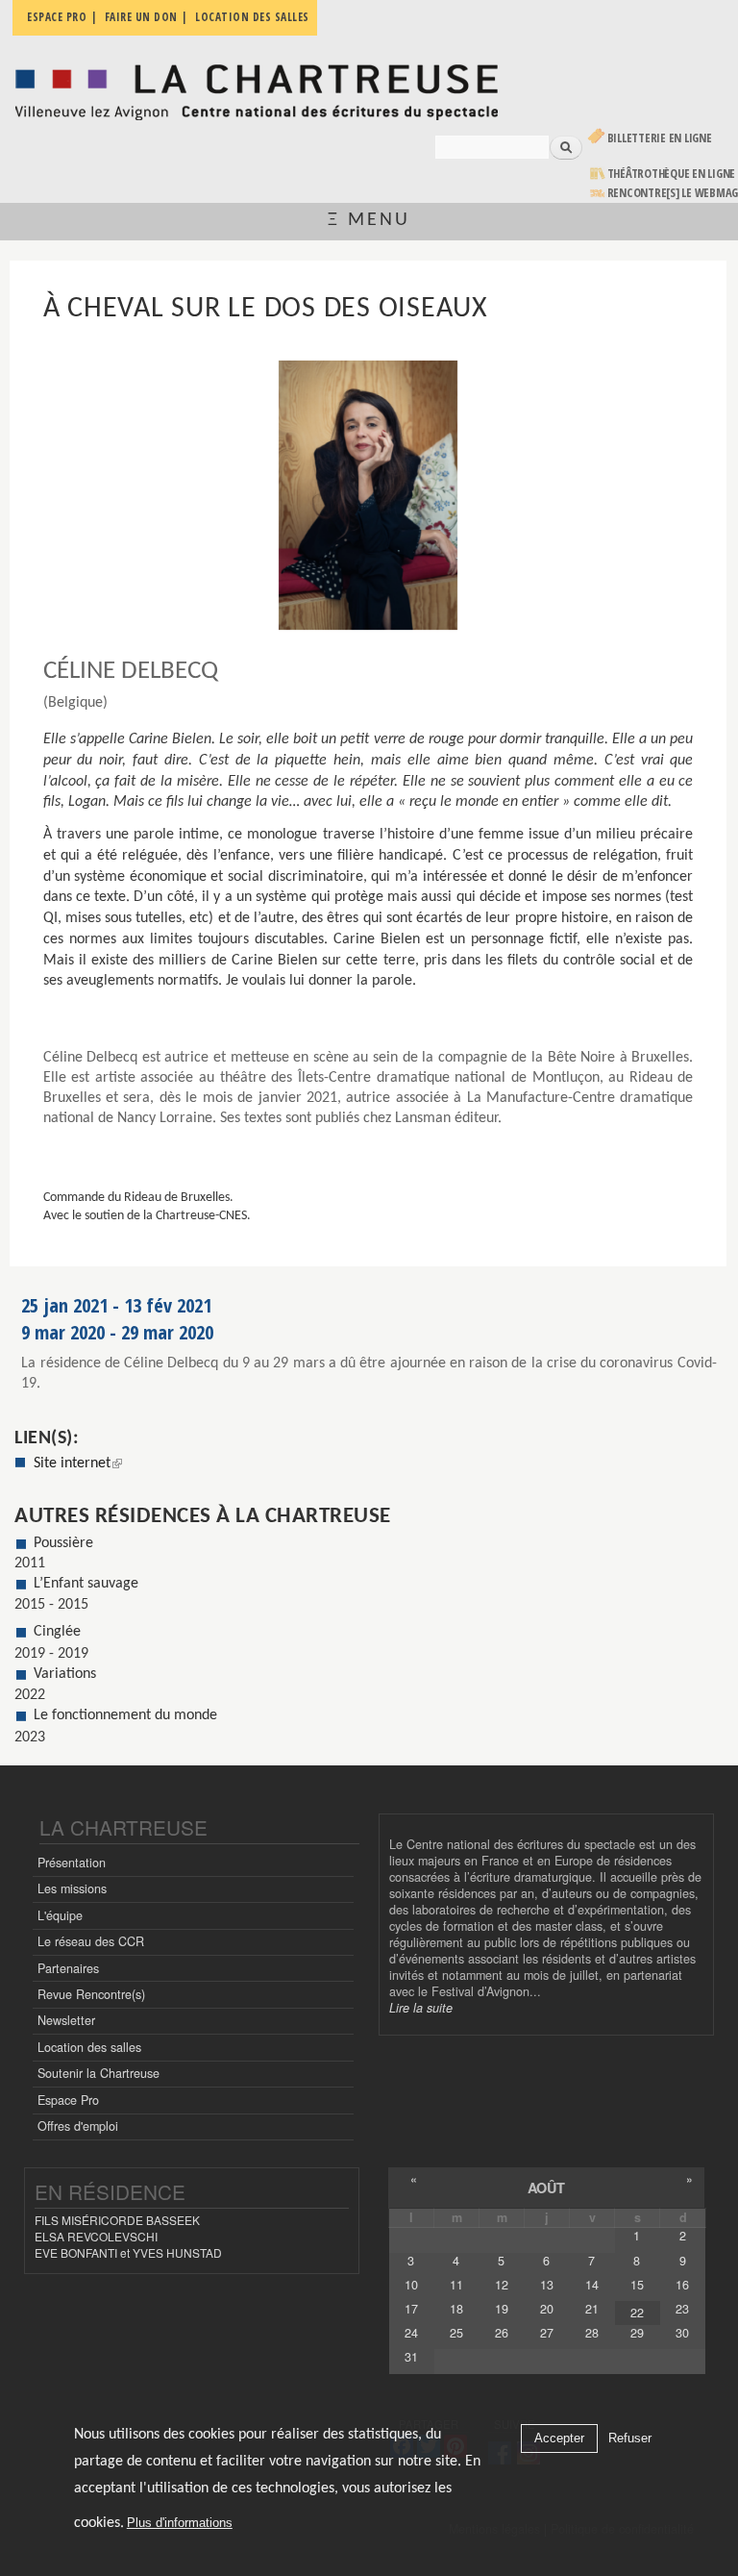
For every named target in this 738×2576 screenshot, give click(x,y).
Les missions (72, 1888)
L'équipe (60, 1915)
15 (637, 2285)
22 (637, 2313)
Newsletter (66, 2020)
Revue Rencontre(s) (91, 1994)
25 (456, 2333)
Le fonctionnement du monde (125, 1715)
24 (411, 2333)
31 (411, 2357)
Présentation (72, 1863)
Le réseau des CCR (91, 1941)
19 (502, 2309)
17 (411, 2309)
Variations (65, 1674)
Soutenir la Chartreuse (98, 2073)
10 (411, 2285)
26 (502, 2333)
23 (682, 2309)
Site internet (78, 1463)
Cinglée (57, 1632)
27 (547, 2333)
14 (592, 2285)
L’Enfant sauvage (86, 1584)
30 (682, 2333)
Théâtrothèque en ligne (672, 174)
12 (502, 2285)
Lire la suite (421, 2008)
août (546, 2188)
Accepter (559, 2438)
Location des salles (89, 2047)
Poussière (63, 1543)
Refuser (630, 2438)
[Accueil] (256, 87)
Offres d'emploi (78, 2126)
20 (547, 2309)
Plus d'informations (180, 2523)
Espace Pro (68, 2100)
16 (682, 2285)
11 (456, 2285)
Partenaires (68, 1968)
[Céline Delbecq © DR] (369, 495)
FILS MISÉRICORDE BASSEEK (117, 2220)
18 (456, 2309)
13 (547, 2285)
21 (592, 2309)
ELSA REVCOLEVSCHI (96, 2236)
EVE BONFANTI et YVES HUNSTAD (128, 2252)
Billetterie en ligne (660, 138)
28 (592, 2333)
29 (637, 2333)
